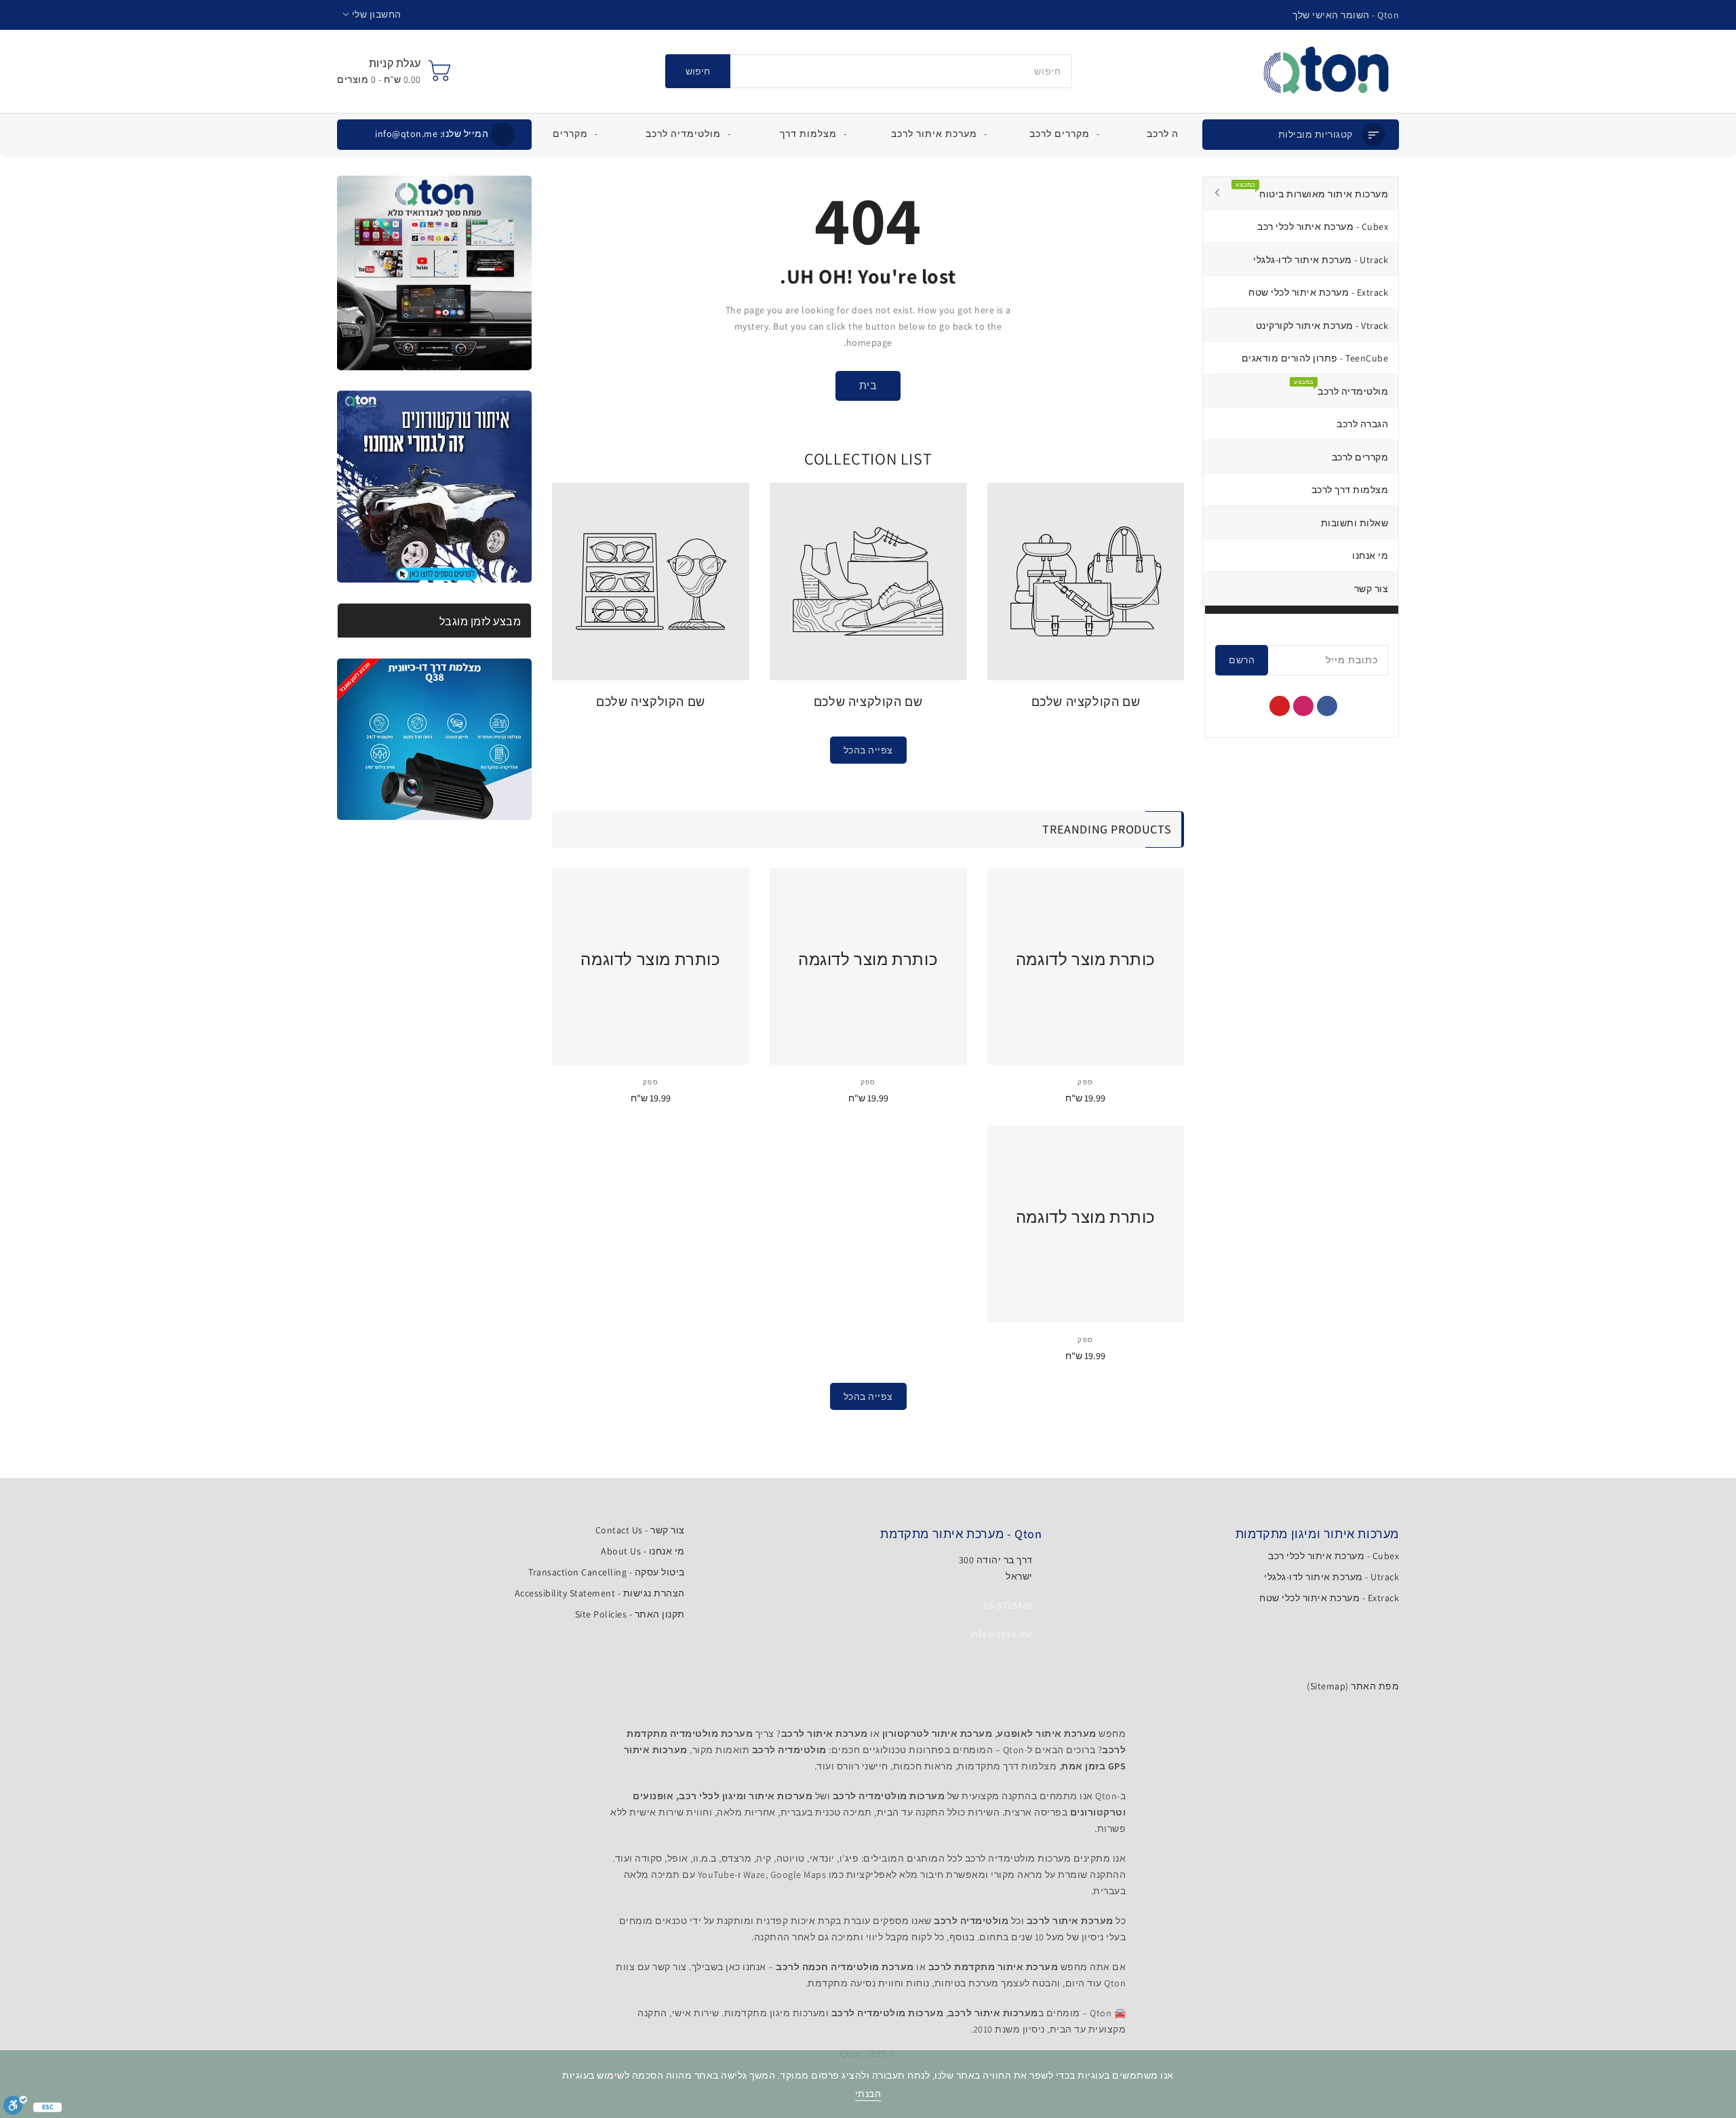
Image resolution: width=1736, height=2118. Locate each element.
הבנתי (868, 2094)
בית (868, 386)
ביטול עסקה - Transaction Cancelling (607, 1572)
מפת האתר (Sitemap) (1353, 1686)
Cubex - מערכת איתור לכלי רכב (1334, 1556)
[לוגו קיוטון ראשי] (1326, 71)
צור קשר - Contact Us (640, 1530)
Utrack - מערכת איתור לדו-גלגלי (1331, 1577)
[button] (372, 15)
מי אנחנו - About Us (643, 1551)
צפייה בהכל (868, 750)
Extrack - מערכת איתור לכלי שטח (1329, 1598)
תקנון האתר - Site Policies (630, 1614)
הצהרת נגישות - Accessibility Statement (600, 1593)
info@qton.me (432, 134)
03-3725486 (1008, 1605)
